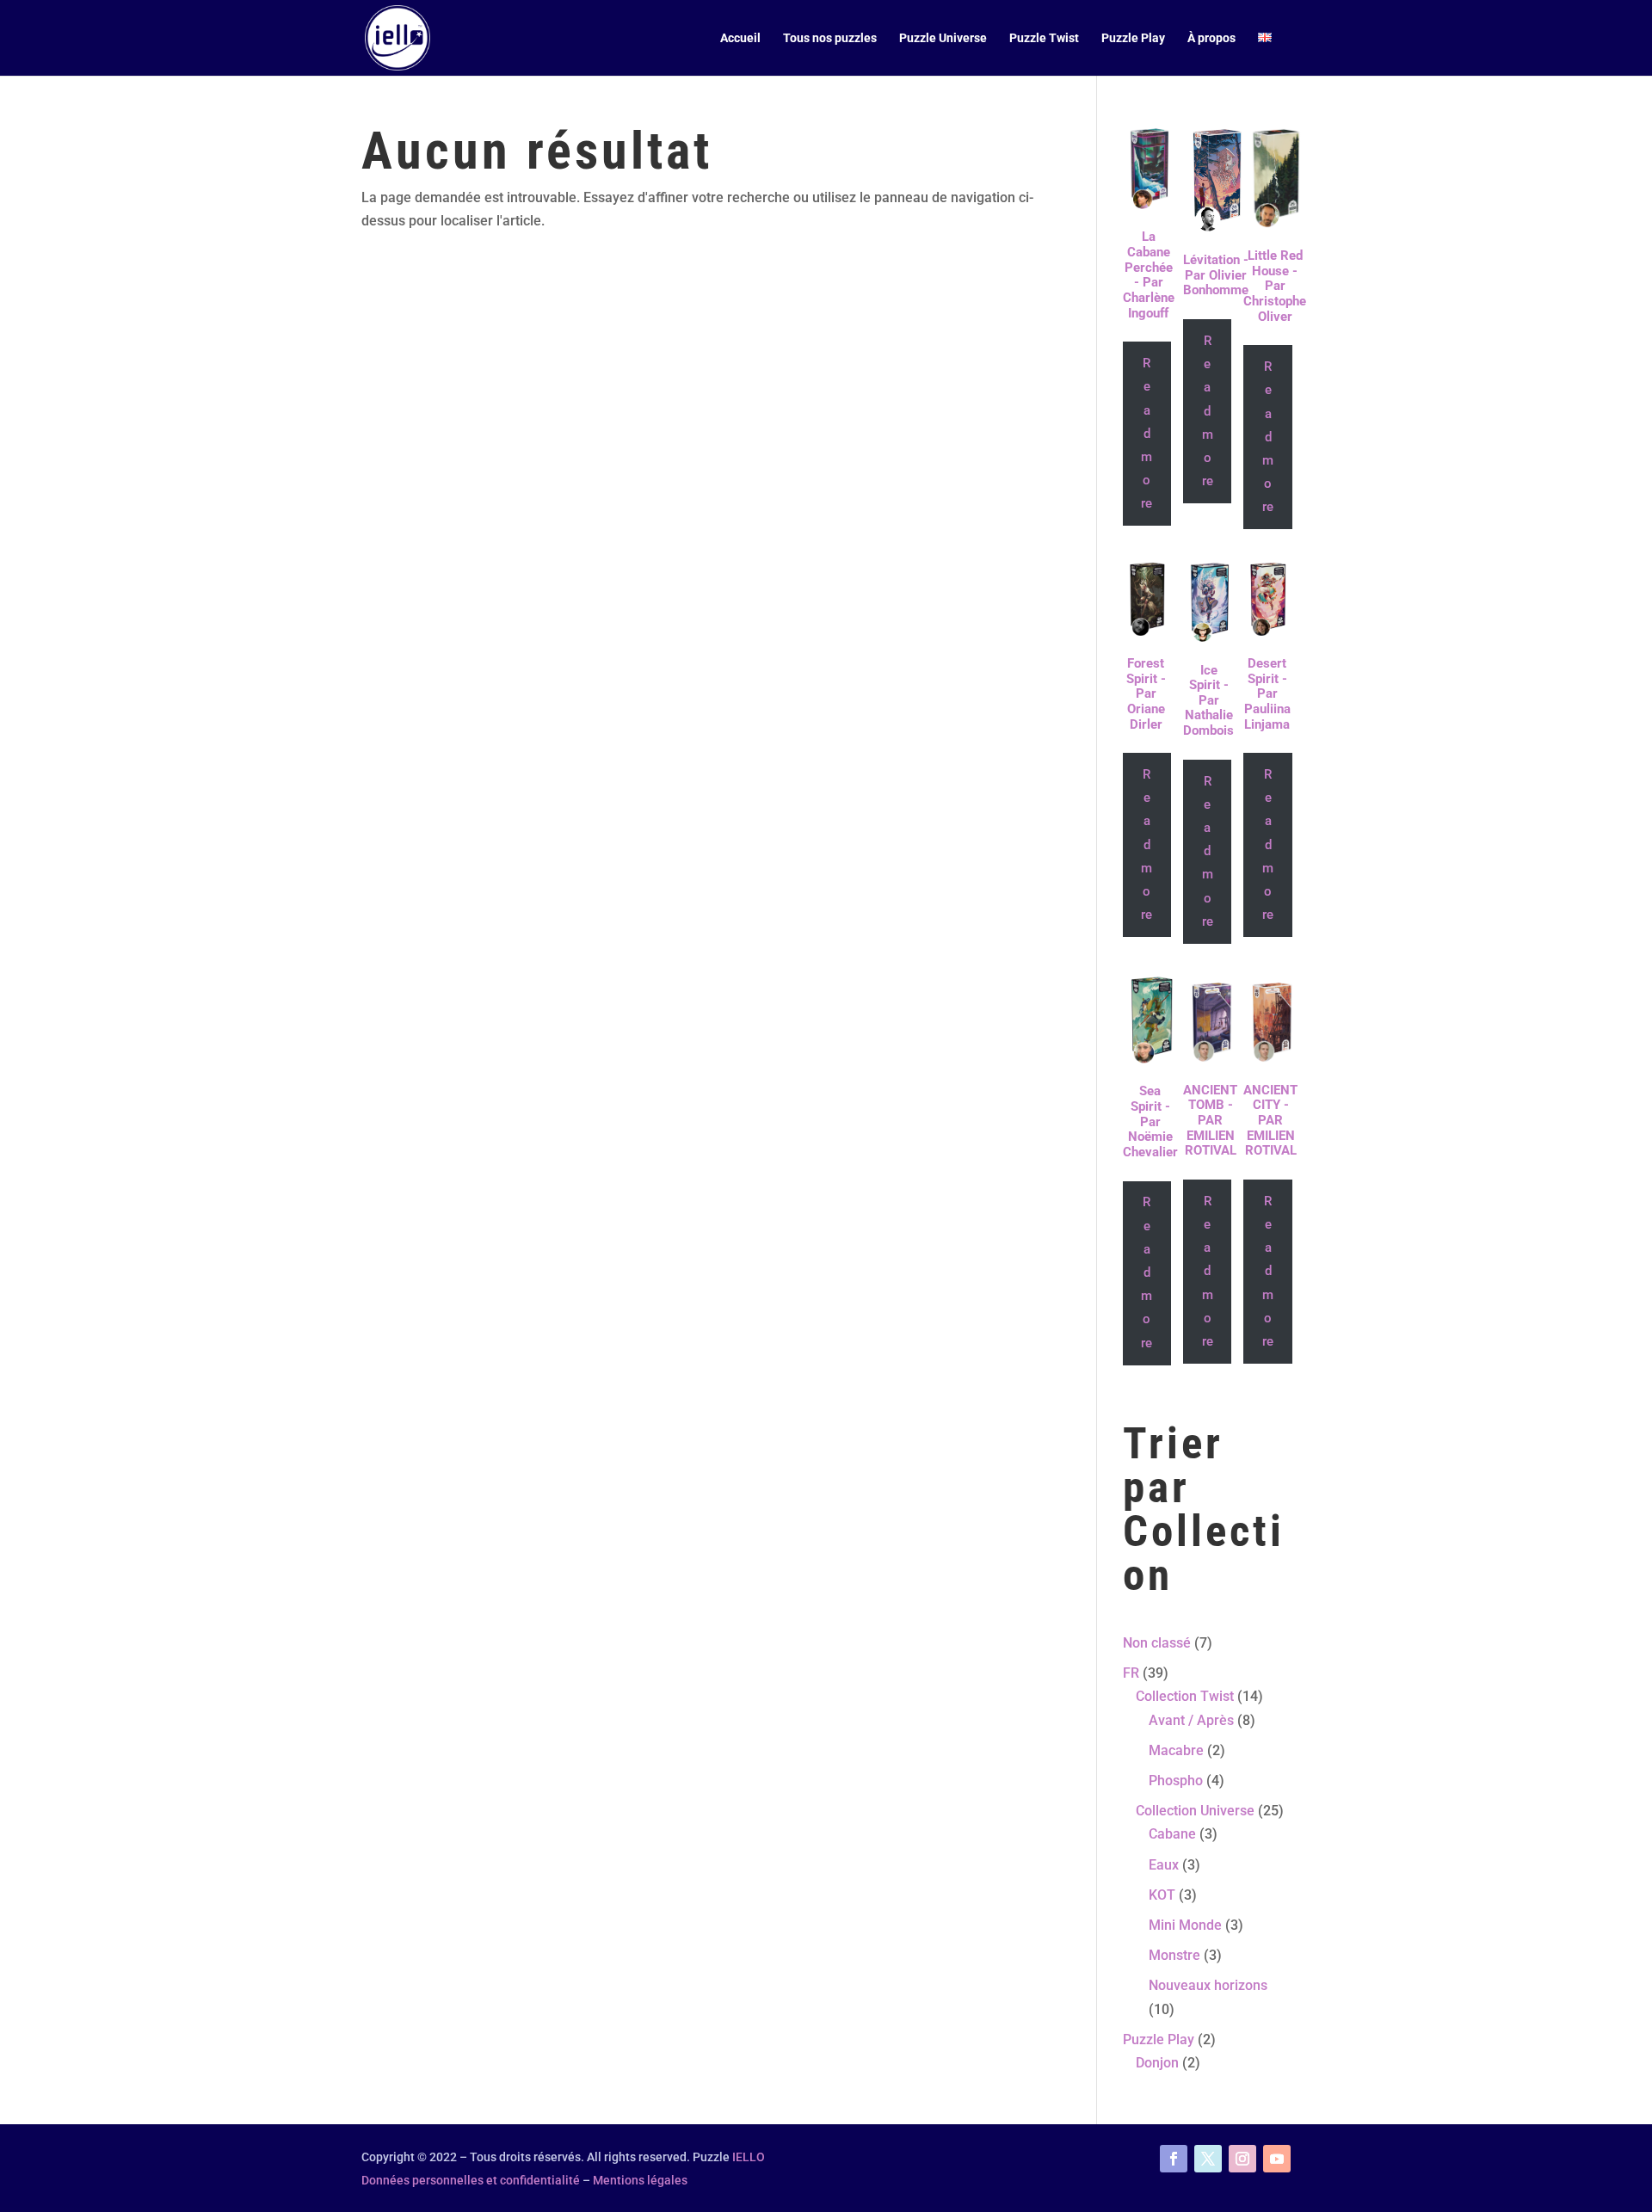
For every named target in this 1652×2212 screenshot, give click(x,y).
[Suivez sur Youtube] (1277, 2159)
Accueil (740, 38)
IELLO (749, 2157)
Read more (1147, 433)
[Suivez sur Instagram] (1242, 2159)
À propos (1211, 38)
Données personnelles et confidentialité (471, 2180)
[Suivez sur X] (1208, 2159)
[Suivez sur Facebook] (1174, 2159)
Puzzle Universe (943, 38)
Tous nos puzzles (830, 38)
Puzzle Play (1133, 38)
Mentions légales (640, 2180)
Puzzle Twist (1044, 38)
